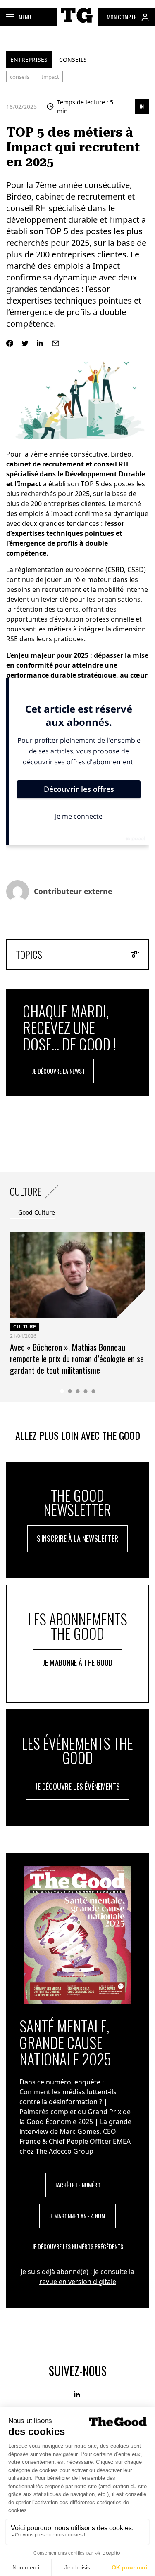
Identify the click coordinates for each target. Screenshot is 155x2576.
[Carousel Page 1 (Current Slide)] (62, 1391)
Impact (50, 77)
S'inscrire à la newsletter (77, 1538)
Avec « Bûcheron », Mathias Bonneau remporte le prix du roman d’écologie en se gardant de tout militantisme (77, 1359)
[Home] (78, 24)
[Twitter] (25, 343)
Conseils (73, 60)
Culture (25, 1327)
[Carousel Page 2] (70, 1391)
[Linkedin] (40, 343)
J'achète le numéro (78, 2185)
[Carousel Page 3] (77, 1391)
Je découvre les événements (77, 1786)
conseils (20, 77)
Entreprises (29, 60)
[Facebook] (10, 343)
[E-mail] (56, 343)
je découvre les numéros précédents (78, 2246)
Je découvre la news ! (58, 1071)
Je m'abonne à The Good (77, 1662)
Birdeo (121, 454)
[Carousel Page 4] (85, 1391)
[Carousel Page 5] (93, 1391)
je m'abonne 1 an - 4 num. (77, 2216)
